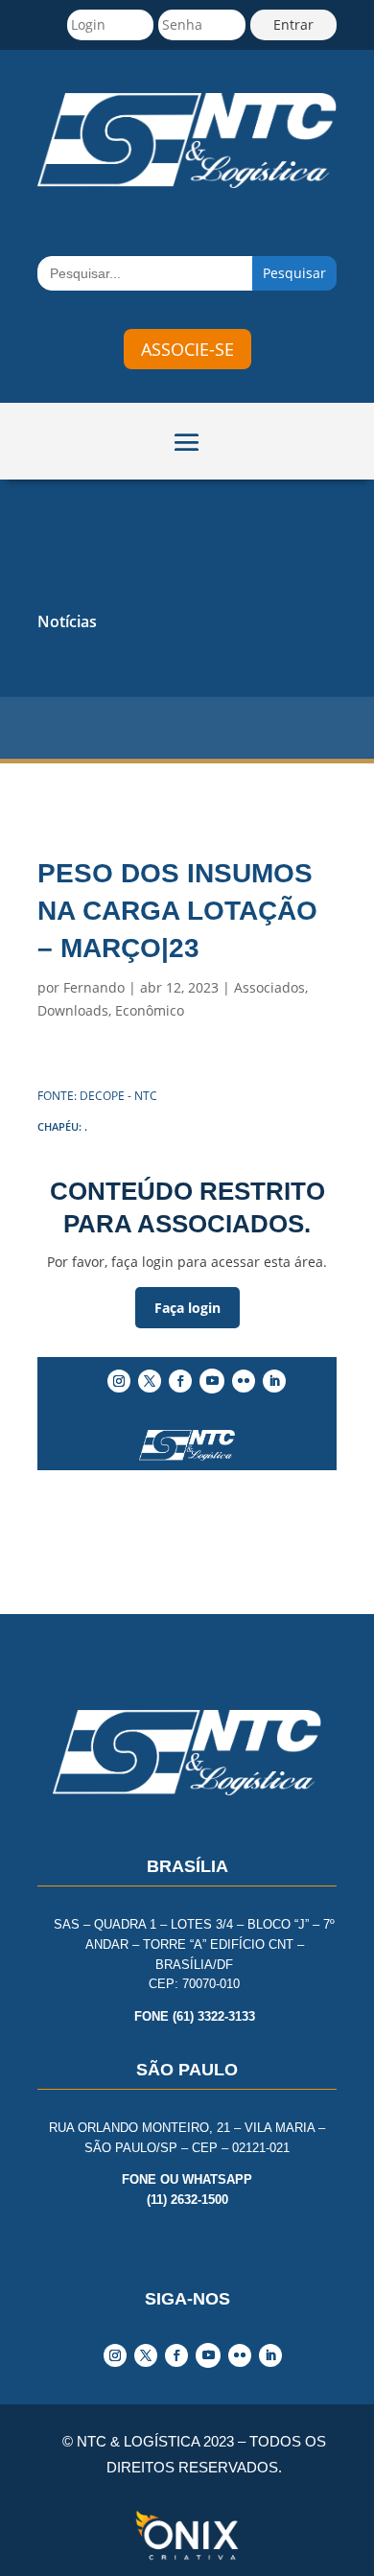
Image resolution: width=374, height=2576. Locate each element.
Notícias (67, 621)
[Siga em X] (150, 1381)
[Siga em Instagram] (119, 1381)
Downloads (73, 1010)
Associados (269, 987)
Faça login (187, 1308)
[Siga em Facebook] (180, 1381)
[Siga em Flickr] (244, 1381)
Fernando (94, 987)
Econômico (150, 1010)
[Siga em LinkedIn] (274, 1381)
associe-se (187, 349)
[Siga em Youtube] (212, 1381)
